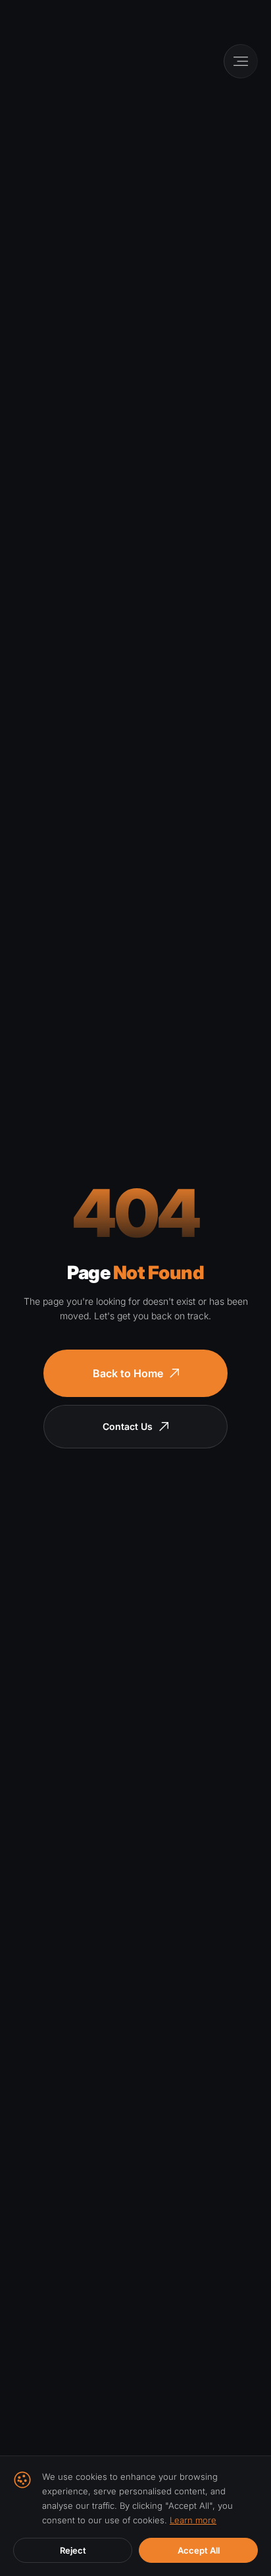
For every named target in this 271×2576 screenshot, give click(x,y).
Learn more (193, 2520)
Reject (73, 2550)
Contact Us (128, 1426)
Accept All (199, 2550)
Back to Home (128, 1373)
